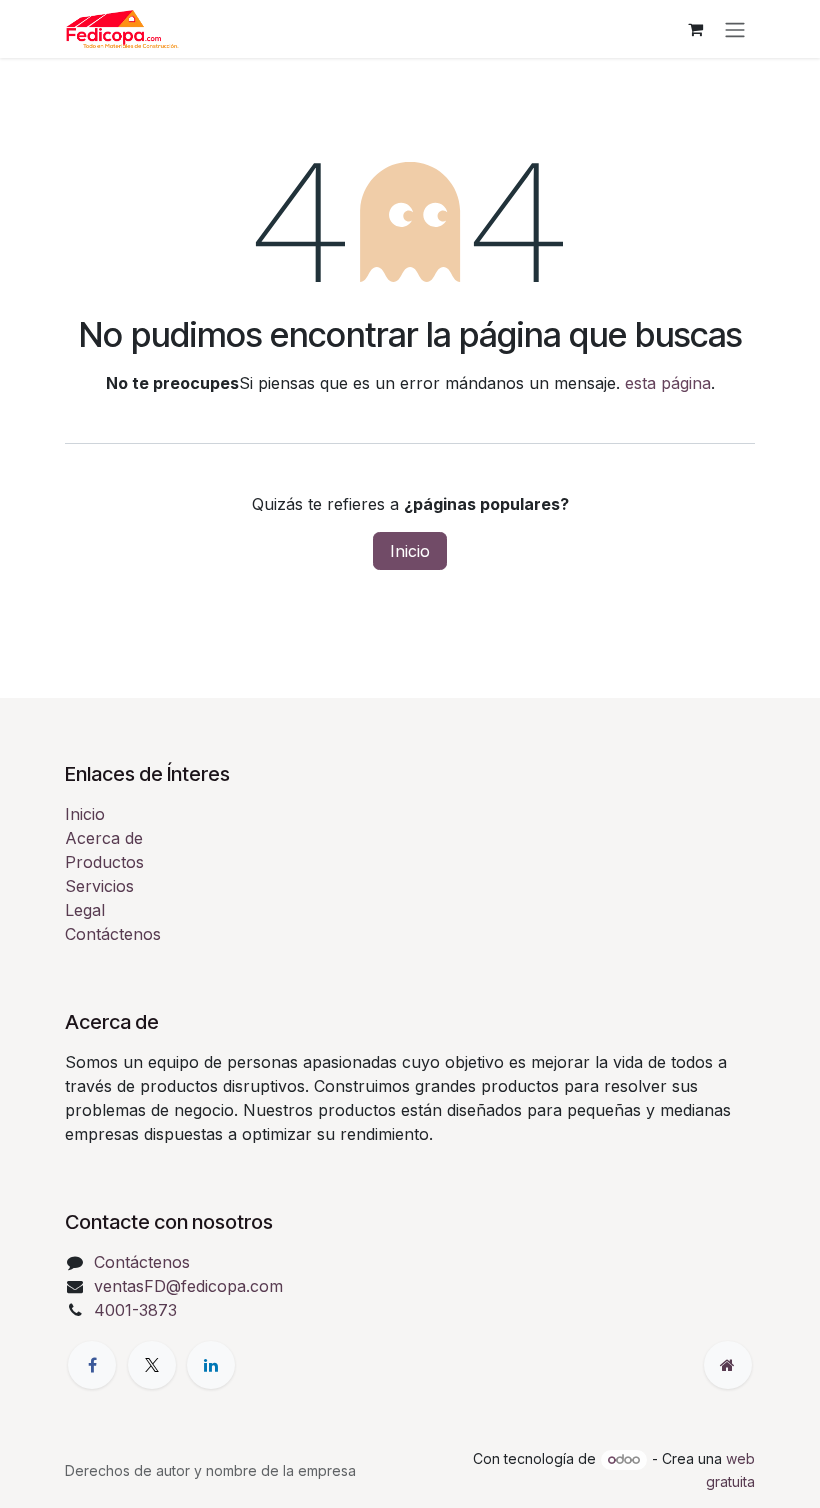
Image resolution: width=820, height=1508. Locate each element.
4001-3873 (135, 1310)
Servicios (99, 886)
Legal (85, 910)
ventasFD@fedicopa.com (188, 1286)
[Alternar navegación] (735, 29)
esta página (668, 383)
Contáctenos (113, 934)
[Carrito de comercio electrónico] (695, 29)
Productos (104, 862)
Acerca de (104, 838)
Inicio (410, 551)
